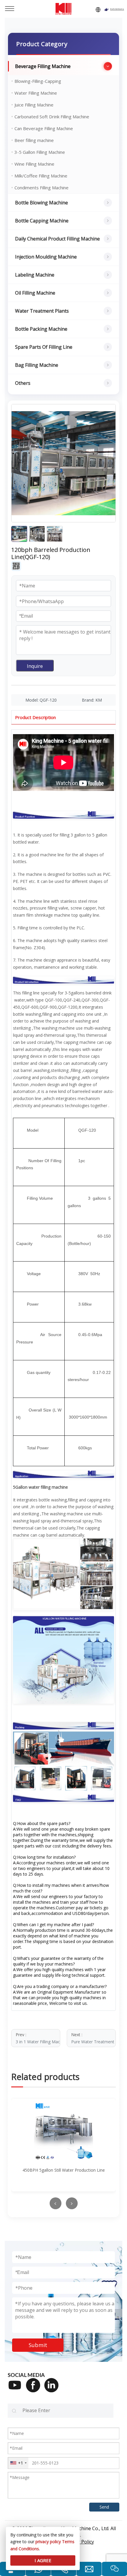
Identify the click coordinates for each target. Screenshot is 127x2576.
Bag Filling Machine (37, 365)
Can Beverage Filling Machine (44, 128)
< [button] (55, 2203)
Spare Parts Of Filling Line (44, 347)
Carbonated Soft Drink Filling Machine (52, 117)
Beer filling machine (34, 140)
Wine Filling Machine (34, 164)
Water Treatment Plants (42, 311)
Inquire (35, 666)
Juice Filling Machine (34, 105)
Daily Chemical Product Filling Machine (57, 239)
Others (23, 383)
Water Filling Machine (36, 93)
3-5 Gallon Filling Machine (40, 152)
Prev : (38, 2038)
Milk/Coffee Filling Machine (41, 176)
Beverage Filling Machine (43, 66)
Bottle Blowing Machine (41, 203)
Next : (93, 2038)
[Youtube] (17, 2389)
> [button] (72, 2203)
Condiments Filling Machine (41, 188)
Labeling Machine (35, 275)
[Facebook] (35, 2389)
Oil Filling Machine (35, 293)
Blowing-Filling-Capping (38, 81)
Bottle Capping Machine (42, 221)
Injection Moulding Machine (46, 257)
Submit (38, 2345)
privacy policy (48, 2542)
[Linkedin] (53, 2389)
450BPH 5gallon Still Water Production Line (64, 2170)
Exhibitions (117, 9)
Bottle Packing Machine (41, 329)
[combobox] (18, 2463)
